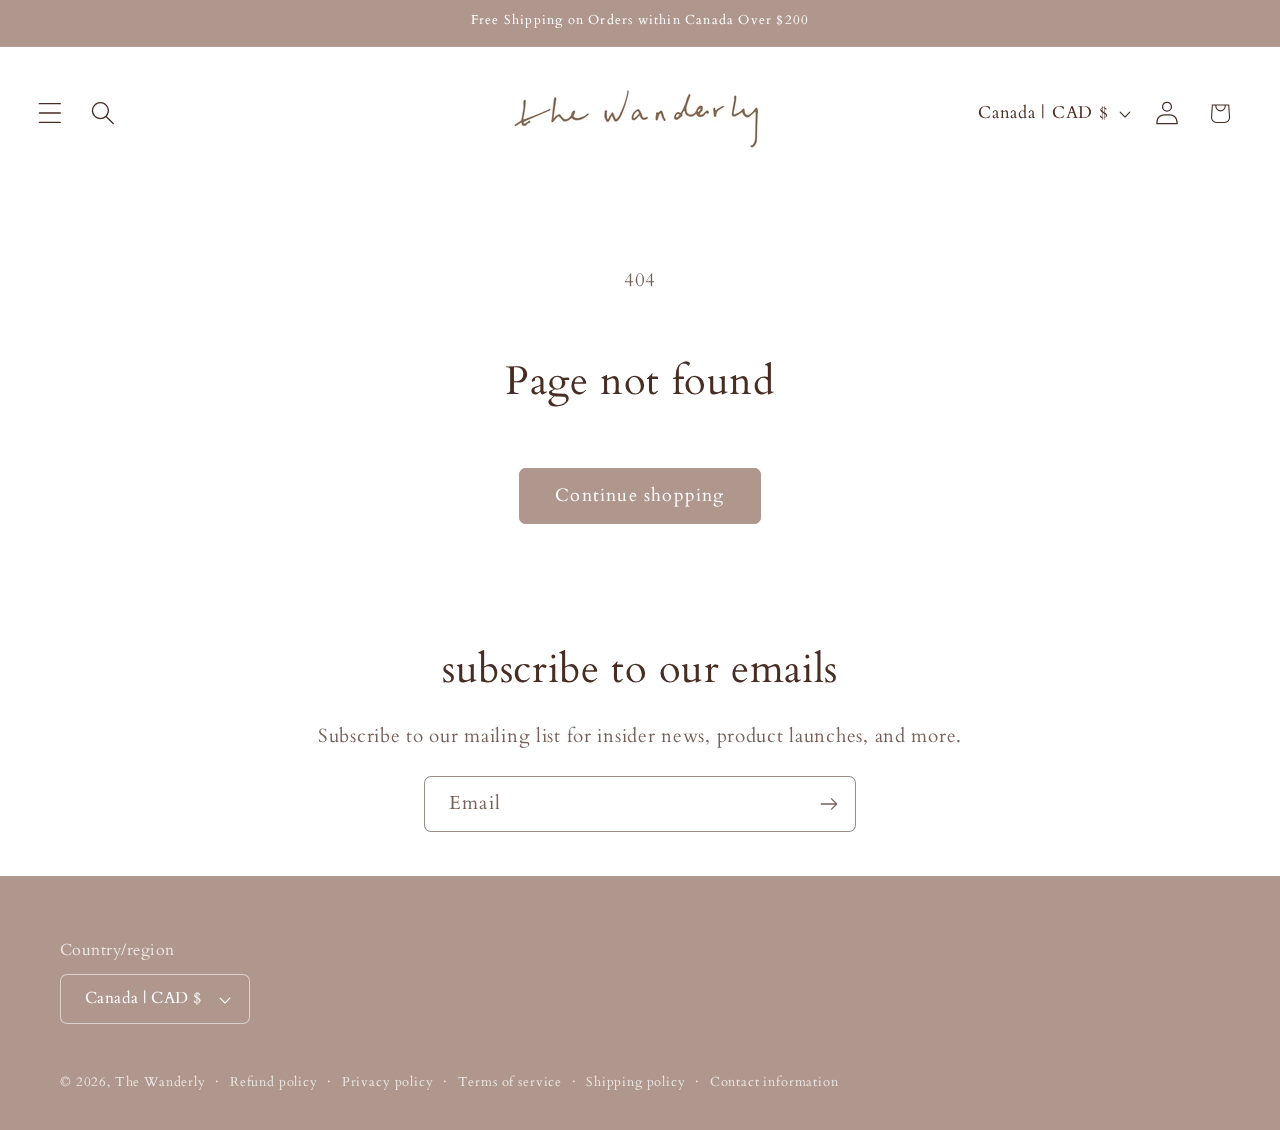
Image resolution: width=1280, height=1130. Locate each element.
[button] (50, 113)
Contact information (774, 1082)
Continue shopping (639, 495)
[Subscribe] (828, 804)
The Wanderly (160, 1082)
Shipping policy (636, 1082)
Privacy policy (388, 1082)
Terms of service (510, 1082)
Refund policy (274, 1082)
